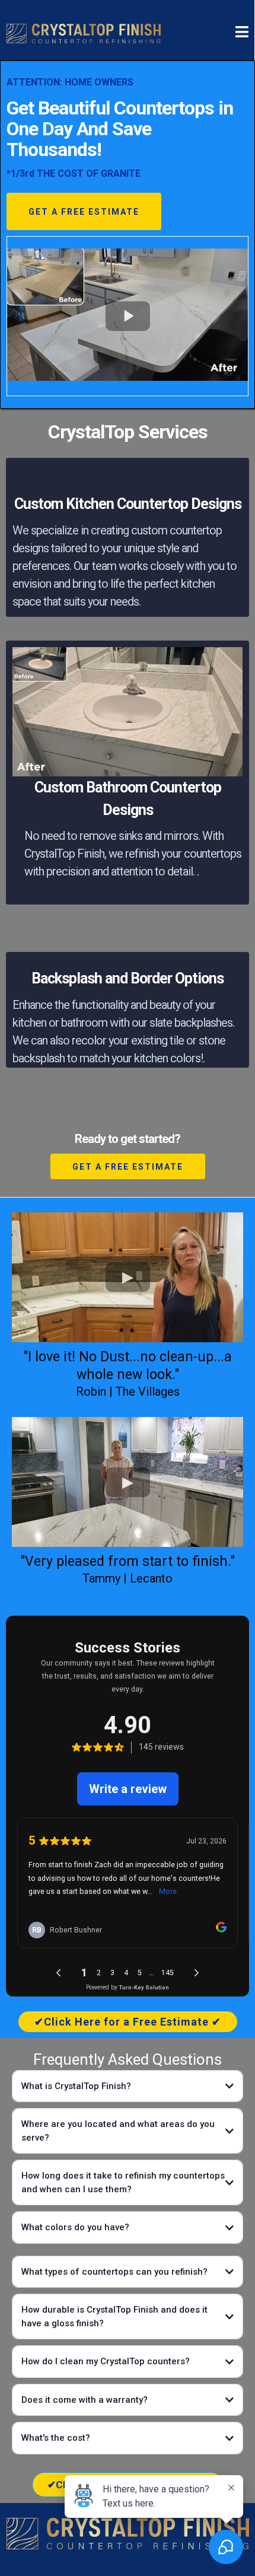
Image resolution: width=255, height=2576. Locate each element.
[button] (242, 33)
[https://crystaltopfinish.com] (83, 33)
